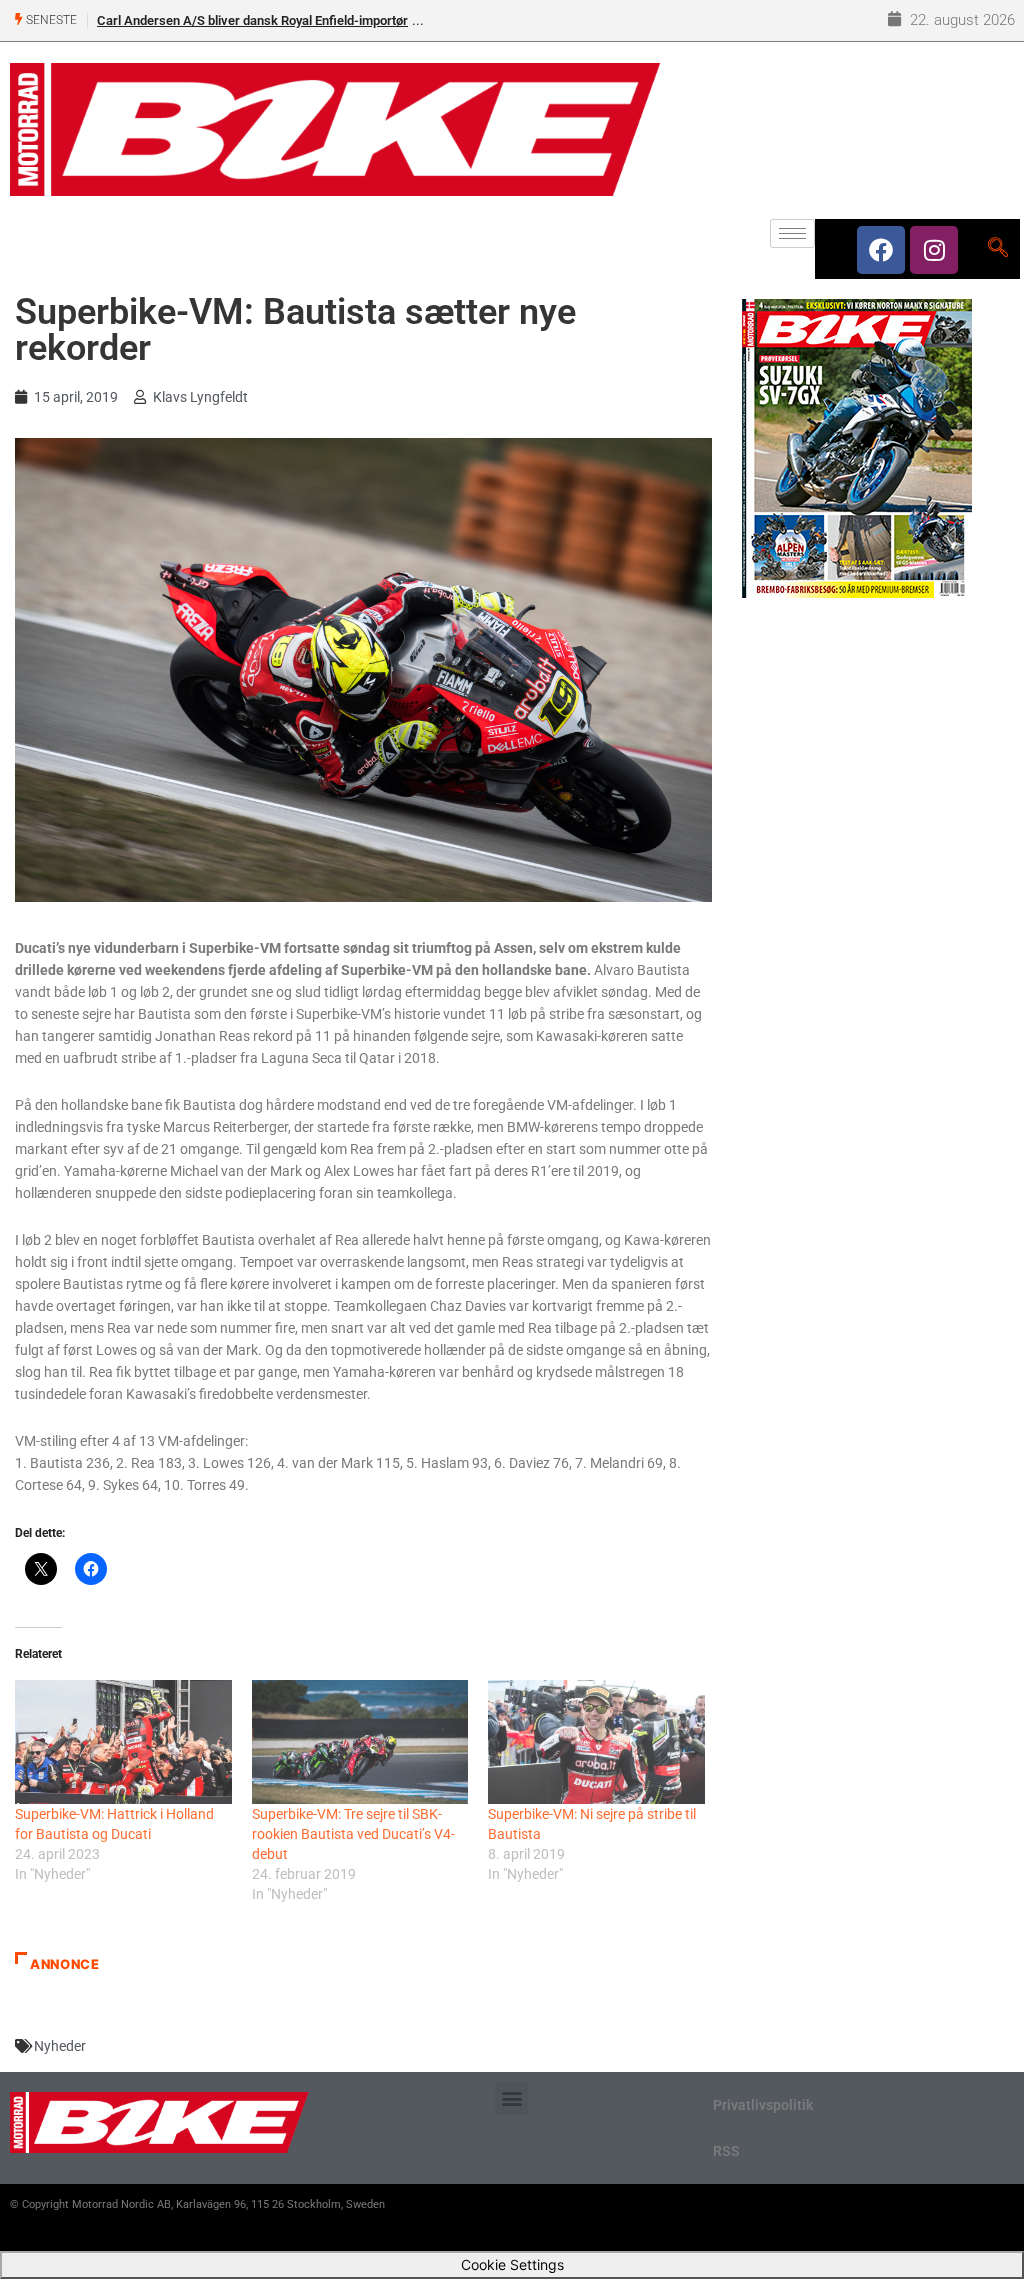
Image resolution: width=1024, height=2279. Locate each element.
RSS (726, 2151)
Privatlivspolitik (763, 2105)
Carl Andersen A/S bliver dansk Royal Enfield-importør (252, 20)
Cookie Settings (512, 2264)
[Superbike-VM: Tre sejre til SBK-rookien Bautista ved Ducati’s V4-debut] (360, 1742)
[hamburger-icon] (792, 233)
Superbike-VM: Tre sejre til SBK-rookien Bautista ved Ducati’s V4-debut (353, 1834)
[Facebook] (881, 250)
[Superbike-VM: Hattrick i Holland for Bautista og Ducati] (123, 1742)
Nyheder (60, 2046)
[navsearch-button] (997, 249)
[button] (511, 2098)
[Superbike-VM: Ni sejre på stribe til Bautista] (596, 1742)
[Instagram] (934, 250)
